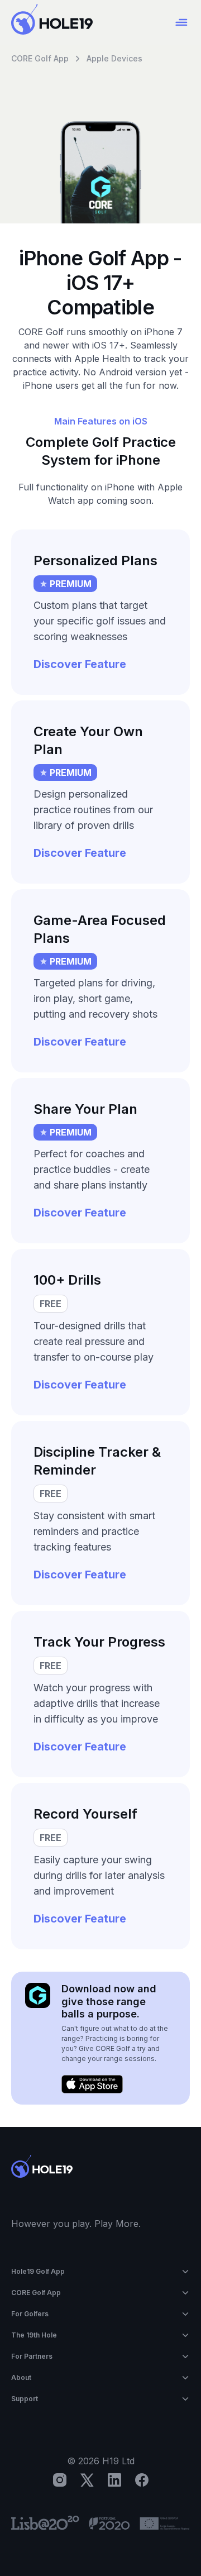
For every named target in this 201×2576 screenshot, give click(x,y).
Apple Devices (114, 58)
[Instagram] (60, 2480)
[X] (87, 2480)
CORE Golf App (40, 58)
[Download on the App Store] (92, 2084)
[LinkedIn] (114, 2480)
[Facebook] (142, 2480)
